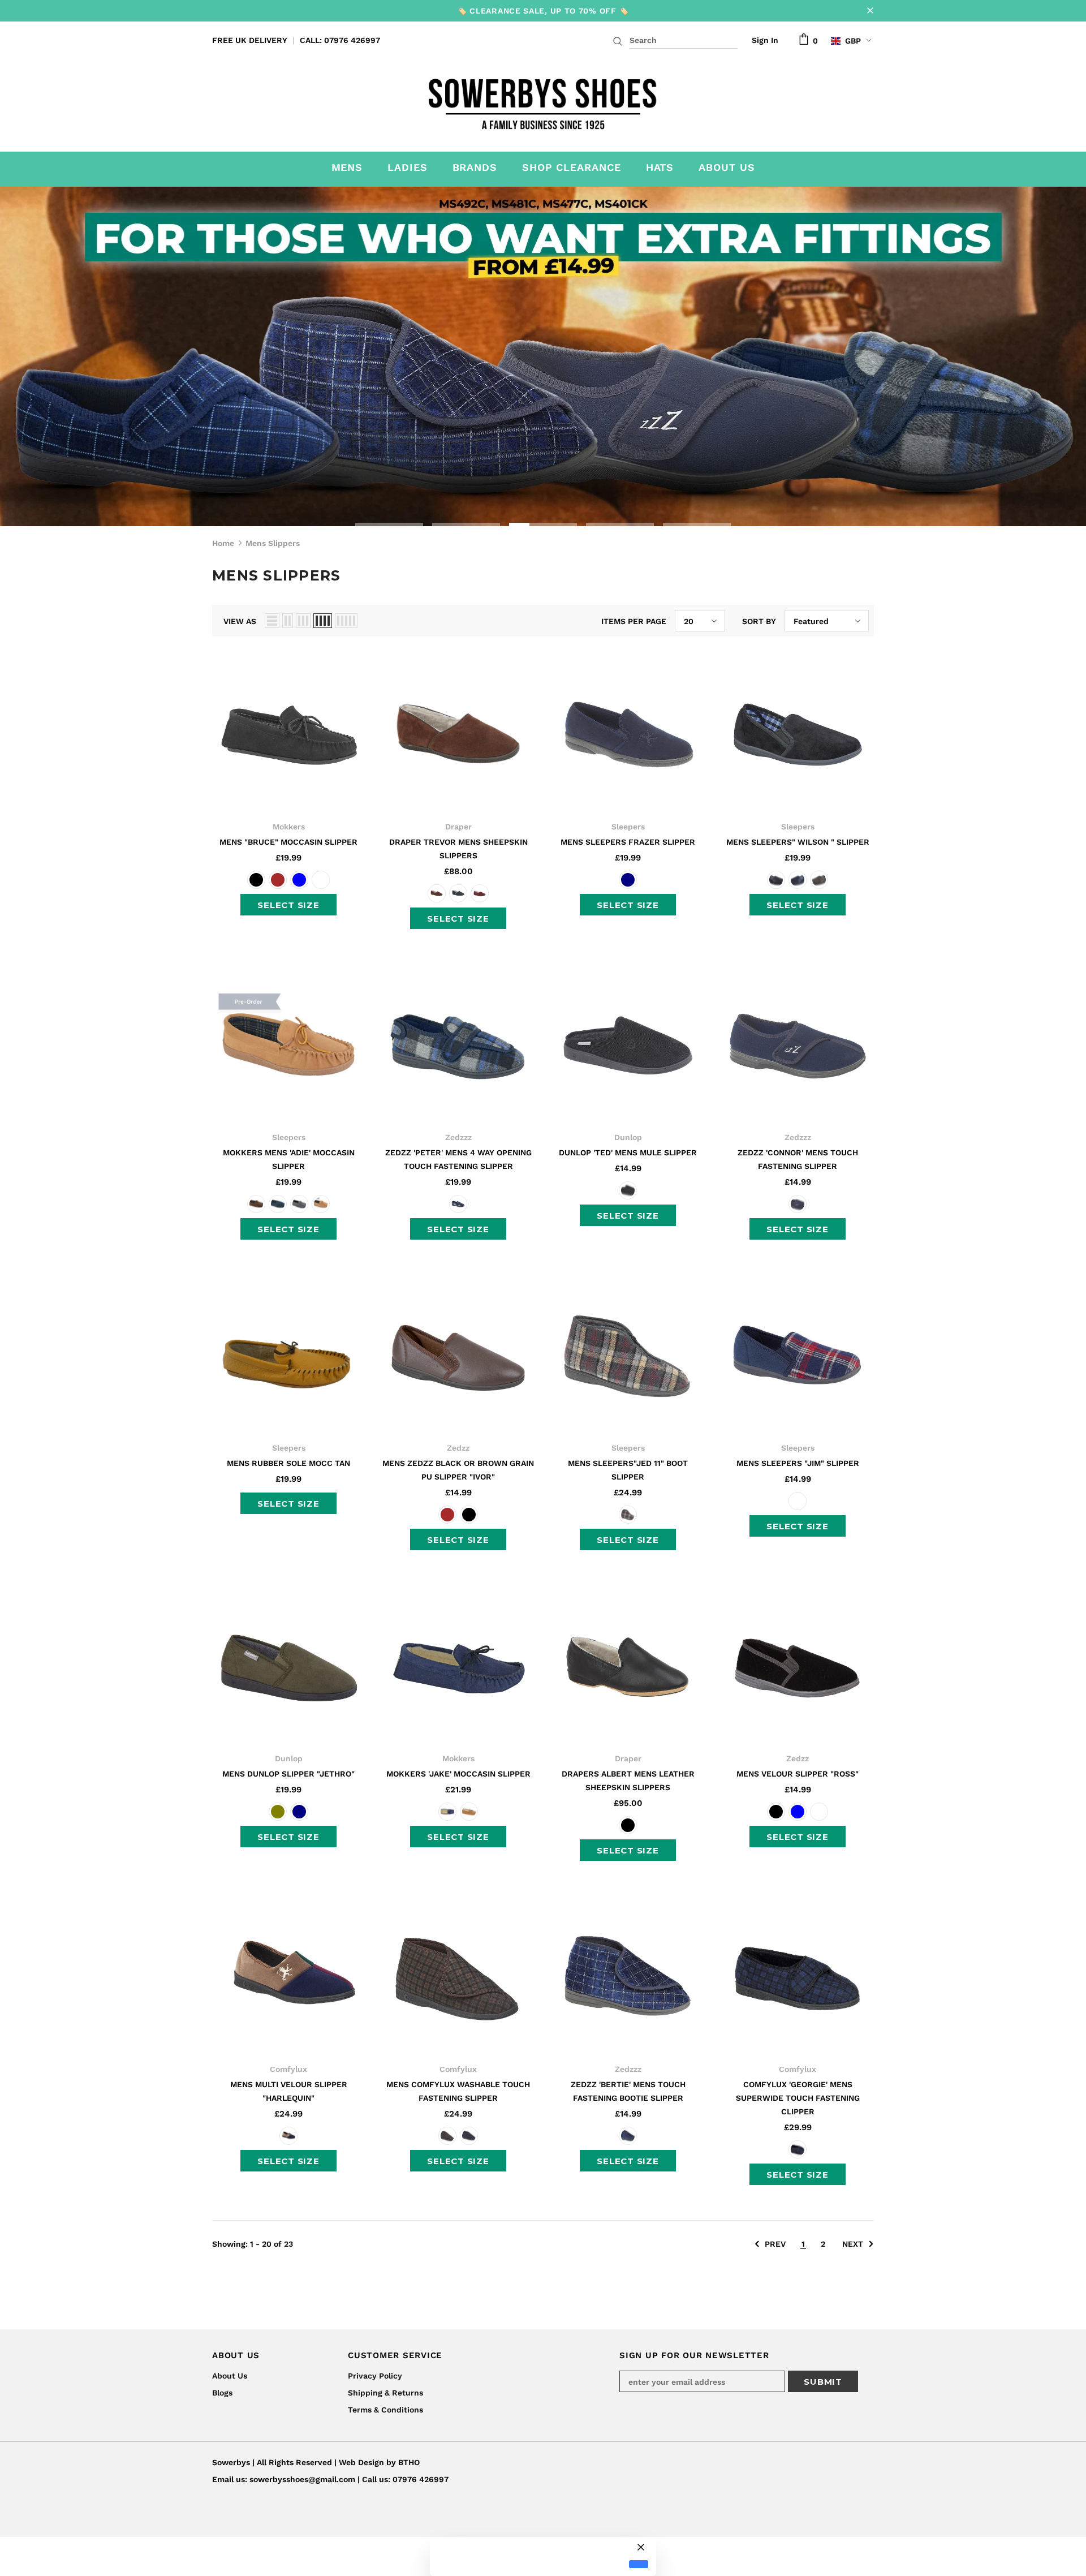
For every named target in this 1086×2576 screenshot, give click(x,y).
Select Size (288, 905)
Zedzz (458, 1448)
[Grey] (299, 1204)
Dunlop (628, 1137)
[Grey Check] (628, 1515)
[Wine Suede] (480, 893)
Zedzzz (458, 1137)
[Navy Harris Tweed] (458, 893)
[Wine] (819, 1812)
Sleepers (628, 827)
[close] (870, 11)
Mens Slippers (273, 543)
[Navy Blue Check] (458, 1204)
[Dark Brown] (278, 880)
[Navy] (628, 880)
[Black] (256, 880)
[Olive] (278, 1812)
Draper (458, 827)
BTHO (409, 2462)
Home (223, 543)
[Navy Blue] (299, 880)
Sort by (759, 621)
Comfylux (288, 2069)
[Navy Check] (798, 1501)
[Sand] (321, 1204)
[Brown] (819, 880)
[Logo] (543, 101)
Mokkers (289, 827)
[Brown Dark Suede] (437, 893)
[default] (639, 2564)
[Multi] (288, 2136)
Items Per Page (634, 621)
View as (240, 621)
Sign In (765, 40)
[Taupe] (321, 880)
